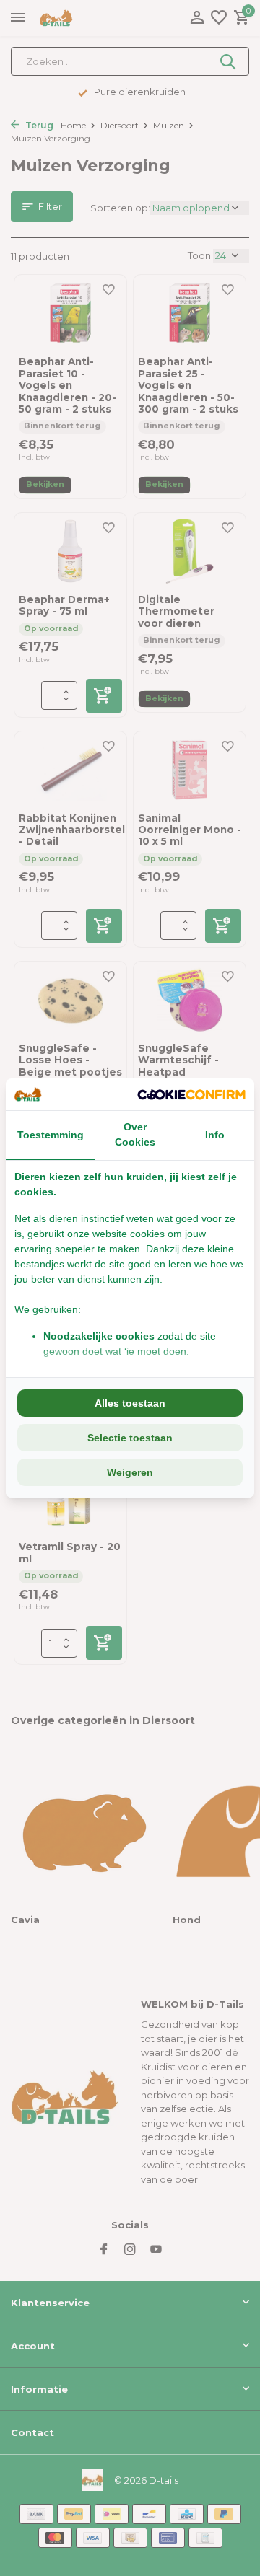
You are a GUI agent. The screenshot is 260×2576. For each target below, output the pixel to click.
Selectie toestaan (130, 1438)
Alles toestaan (130, 1403)
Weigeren (130, 1472)
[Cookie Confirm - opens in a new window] (191, 1094)
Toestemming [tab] (51, 1135)
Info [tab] (215, 1135)
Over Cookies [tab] (135, 1134)
